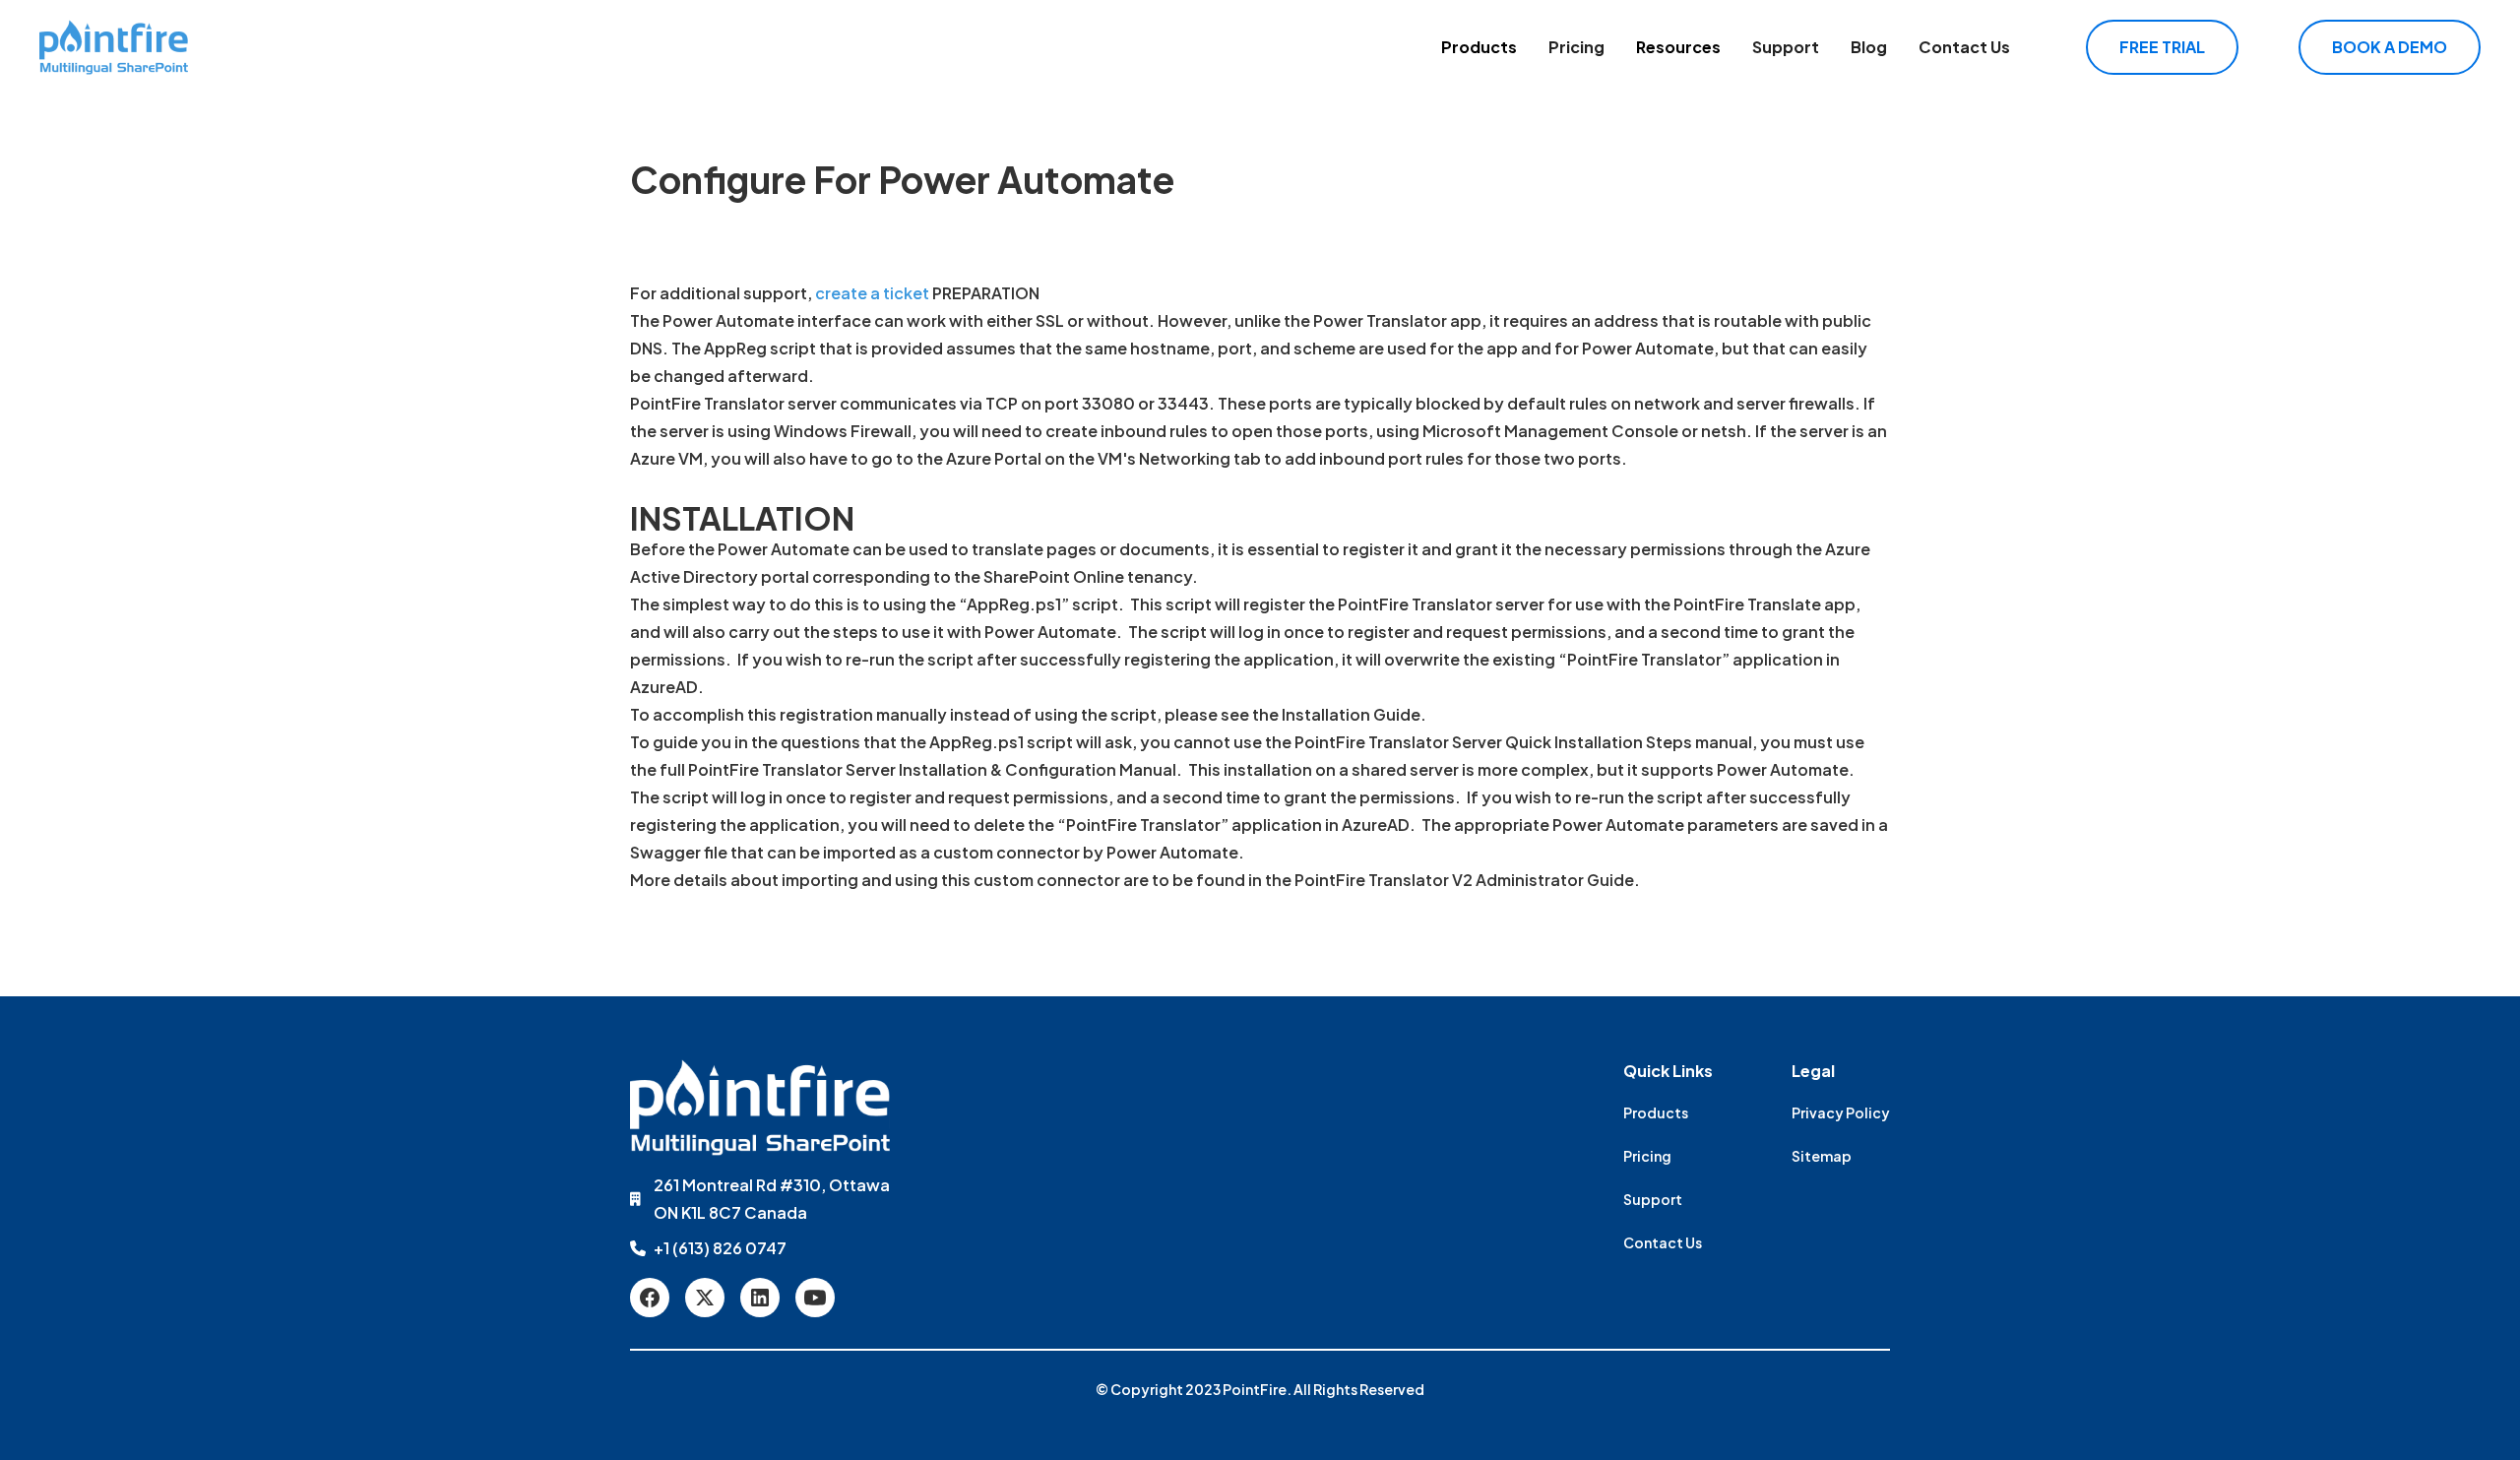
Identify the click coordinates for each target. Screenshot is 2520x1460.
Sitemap (1822, 1156)
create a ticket (872, 293)
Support (1786, 47)
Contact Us (1964, 47)
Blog (1869, 47)
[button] (1479, 47)
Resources (1678, 47)
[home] (114, 47)
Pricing (1576, 47)
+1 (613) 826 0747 (720, 1248)
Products (1479, 47)
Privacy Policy (1841, 1112)
